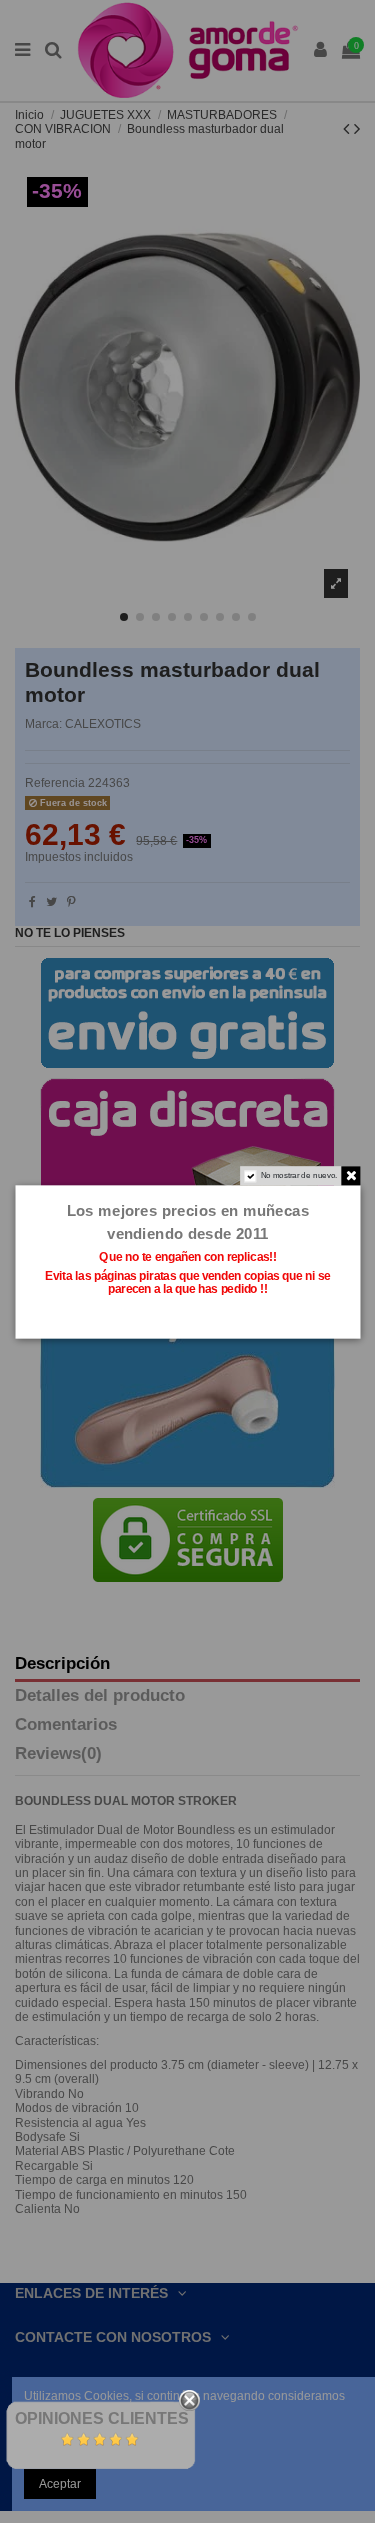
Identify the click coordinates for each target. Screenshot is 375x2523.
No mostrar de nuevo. (298, 1175)
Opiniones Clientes (102, 2418)
